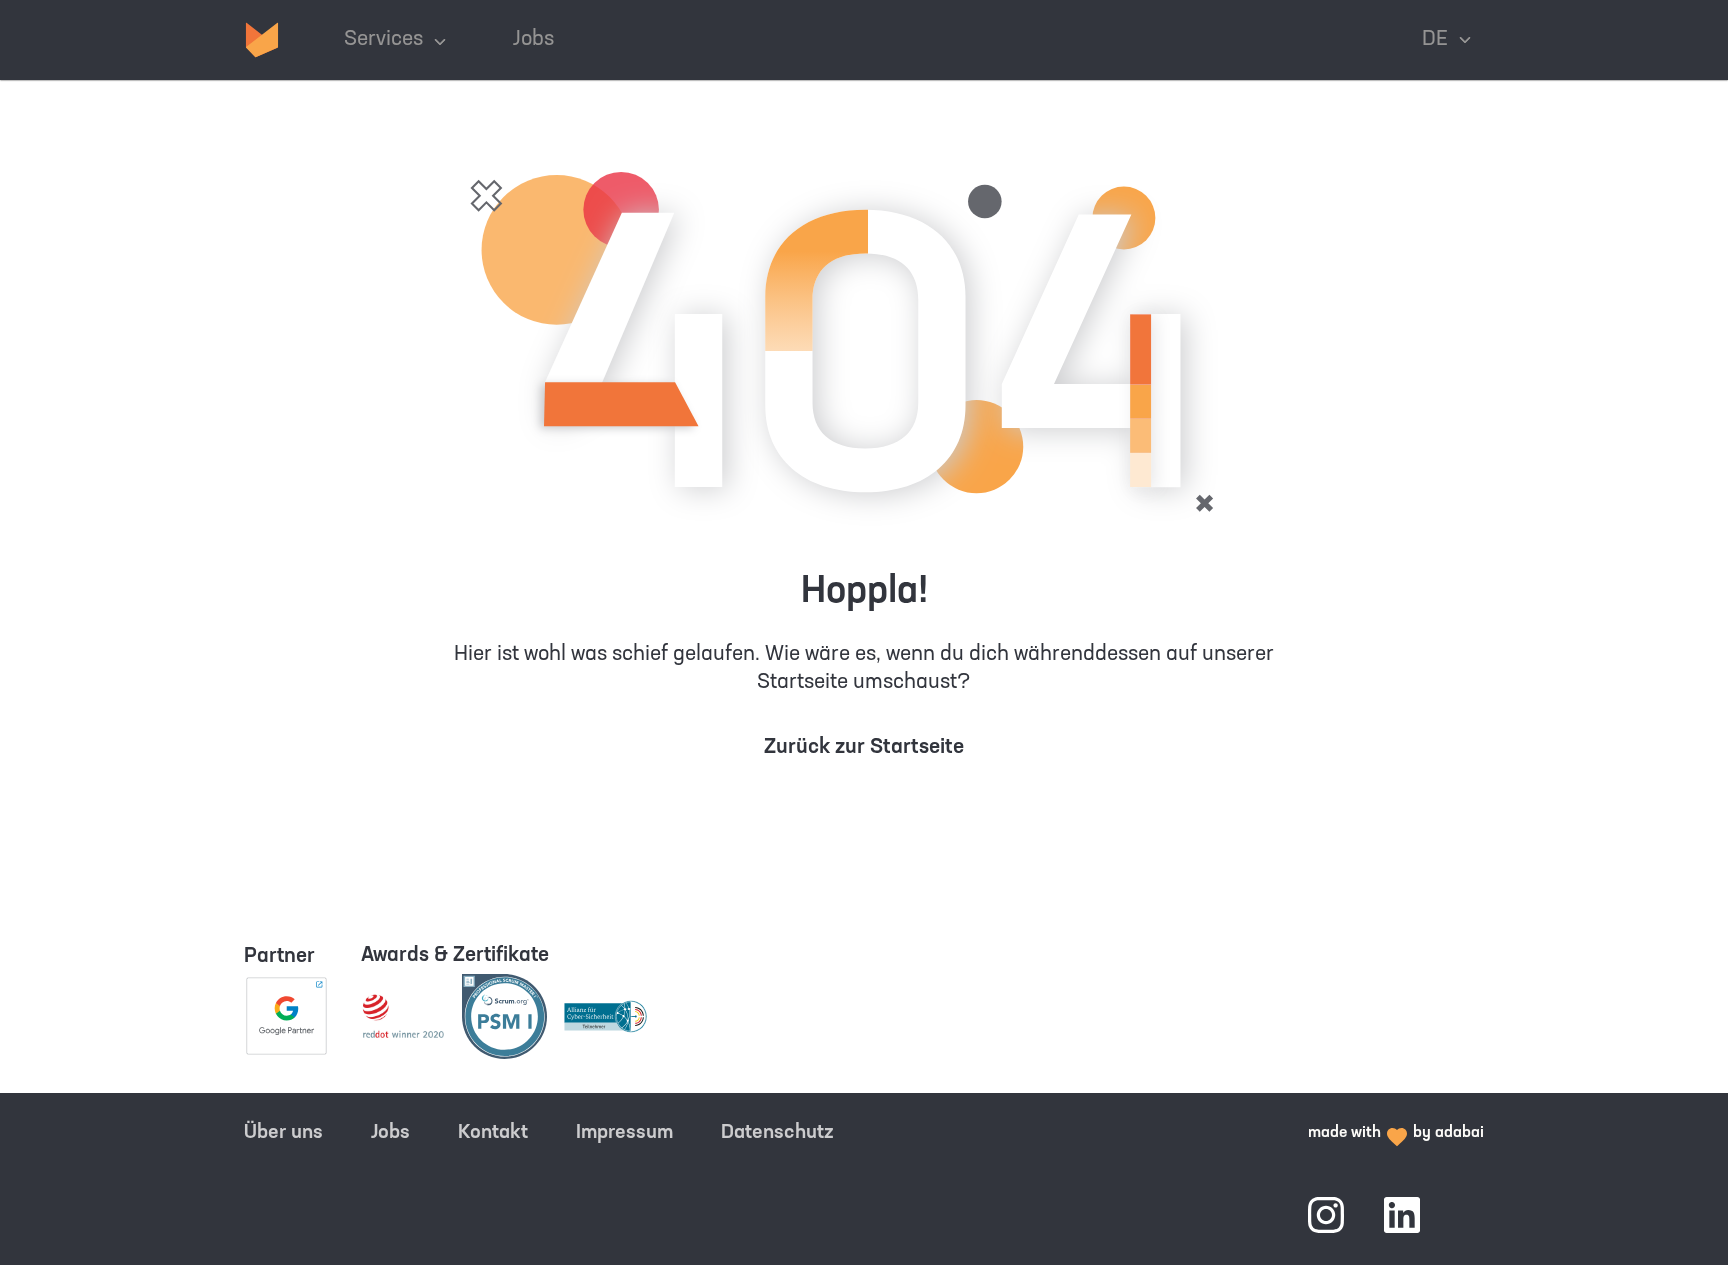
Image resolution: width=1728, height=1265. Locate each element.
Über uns (283, 1133)
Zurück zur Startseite (864, 747)
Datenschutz (777, 1133)
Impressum (624, 1133)
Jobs (390, 1133)
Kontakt (493, 1133)
